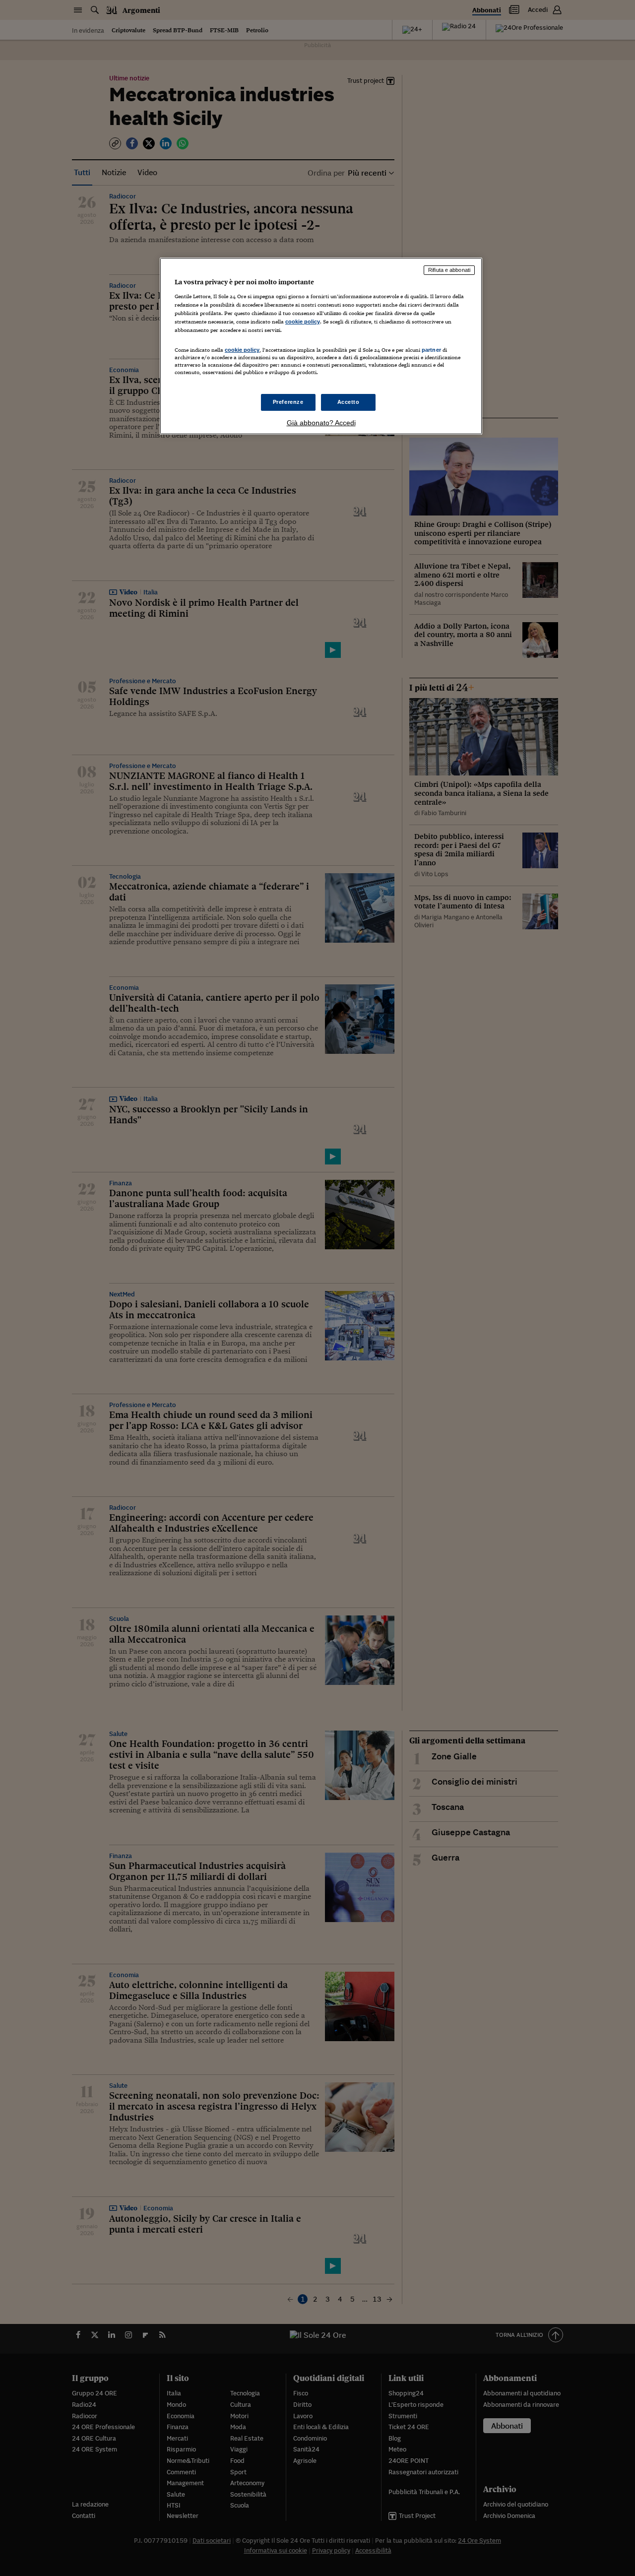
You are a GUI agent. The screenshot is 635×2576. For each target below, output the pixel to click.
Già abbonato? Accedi (321, 423)
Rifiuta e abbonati (449, 270)
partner (431, 350)
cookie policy (303, 322)
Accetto (349, 402)
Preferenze (288, 402)
